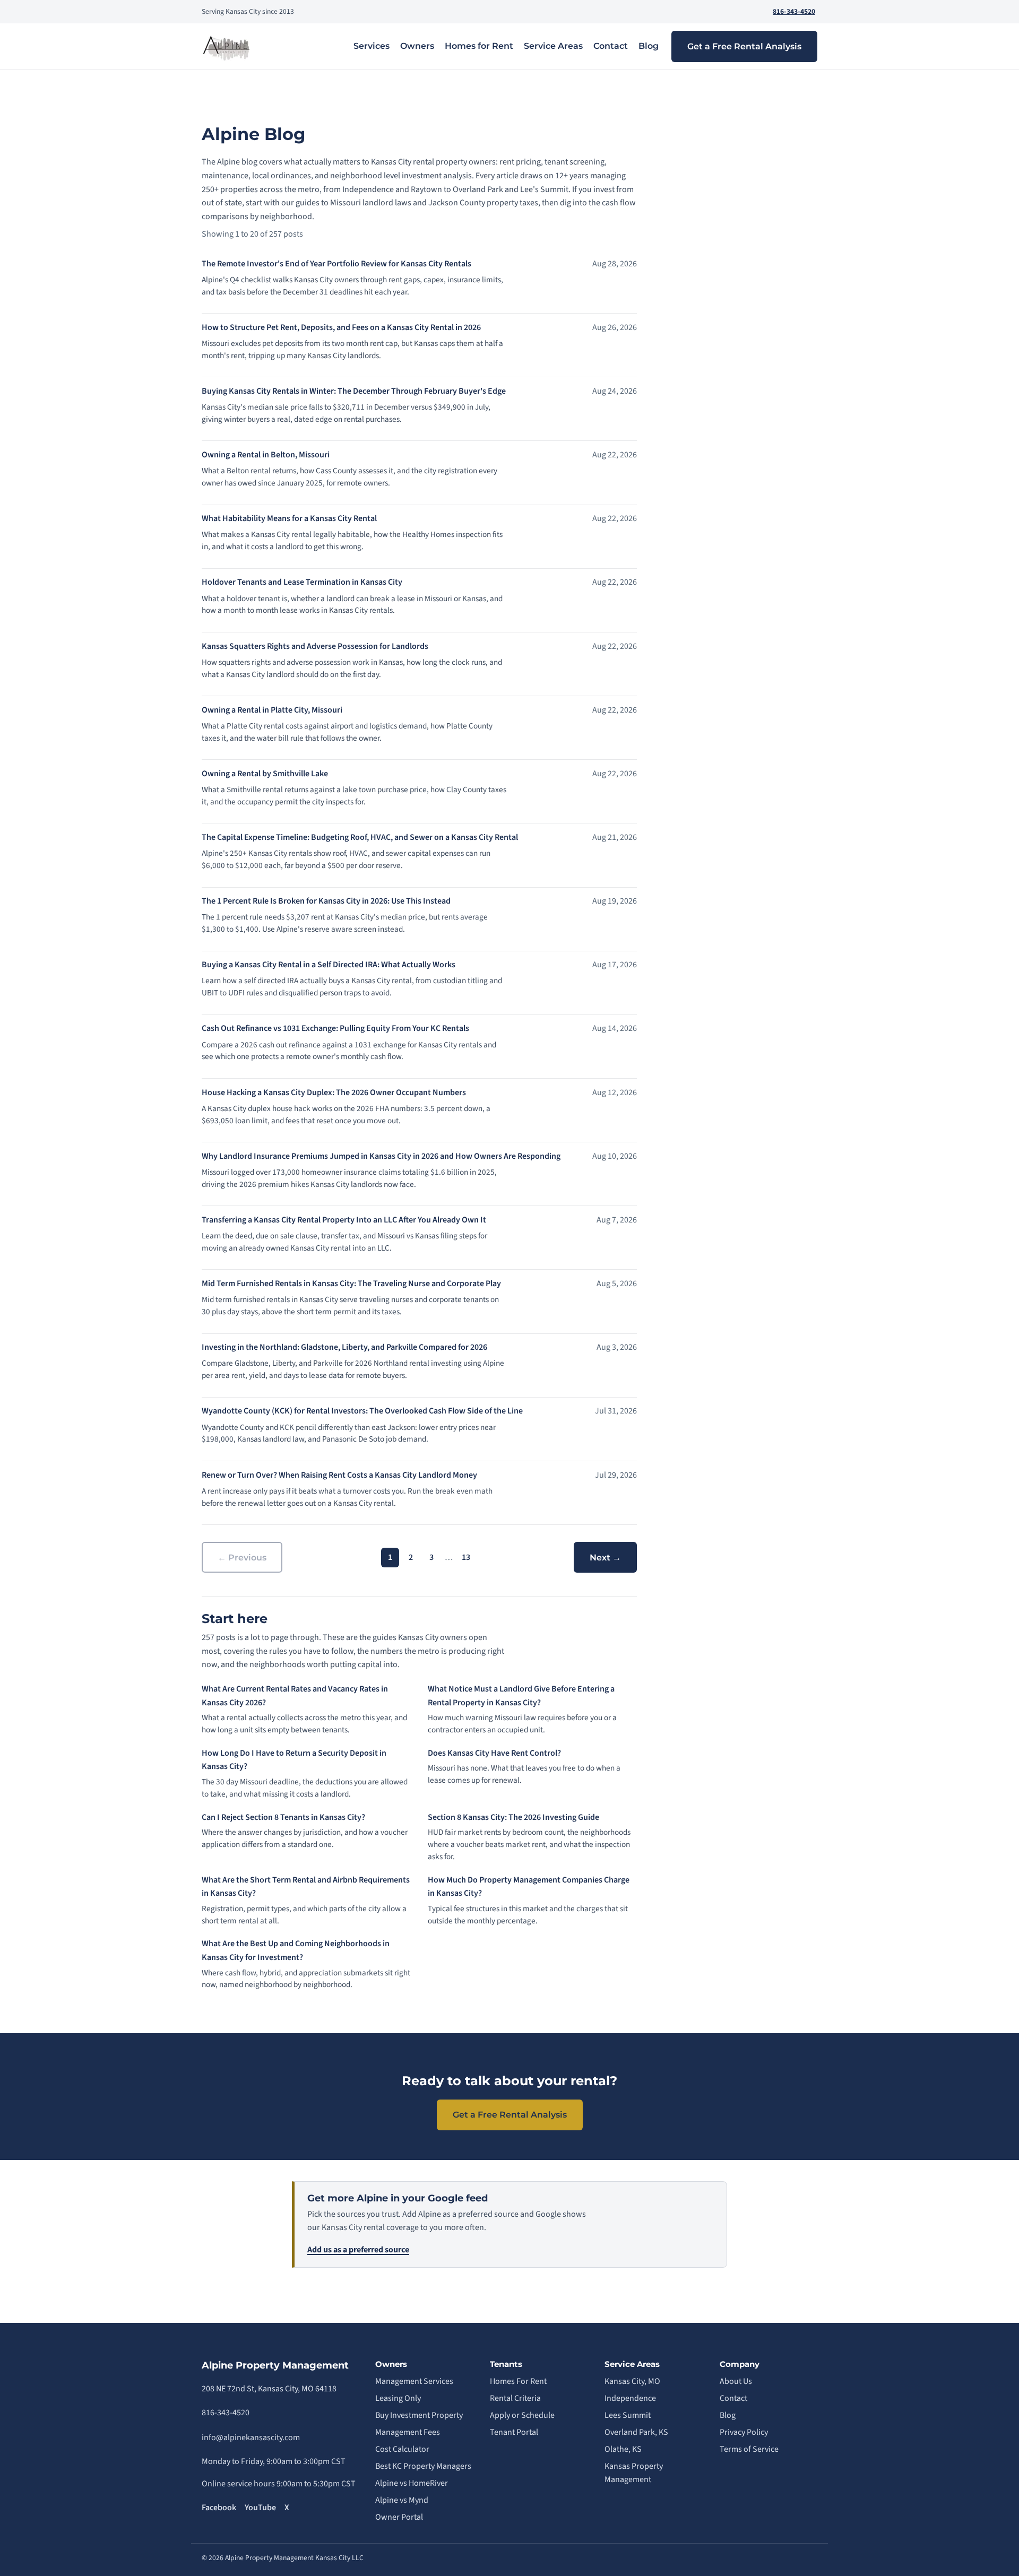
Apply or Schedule (522, 2415)
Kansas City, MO (632, 2381)
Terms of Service (749, 2449)
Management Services (414, 2381)
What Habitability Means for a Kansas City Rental (289, 518)
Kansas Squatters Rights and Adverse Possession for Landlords (315, 646)
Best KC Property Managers (423, 2466)
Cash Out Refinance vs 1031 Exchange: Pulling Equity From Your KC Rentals (335, 1028)
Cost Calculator (402, 2449)
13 (466, 1557)
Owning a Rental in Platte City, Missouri (272, 710)
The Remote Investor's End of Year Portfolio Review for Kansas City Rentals (336, 264)
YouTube (260, 2508)
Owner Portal (399, 2517)
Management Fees (408, 2432)
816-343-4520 (794, 11)
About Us (736, 2381)
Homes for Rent (479, 46)
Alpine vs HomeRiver (412, 2483)
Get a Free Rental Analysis (744, 46)
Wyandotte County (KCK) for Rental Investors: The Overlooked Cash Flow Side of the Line (362, 1411)
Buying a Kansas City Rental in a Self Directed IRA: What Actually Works (329, 965)
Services (372, 46)
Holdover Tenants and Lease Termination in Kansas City (302, 582)
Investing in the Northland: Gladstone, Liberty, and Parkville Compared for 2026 (344, 1347)
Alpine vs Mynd (402, 2500)
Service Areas (553, 46)
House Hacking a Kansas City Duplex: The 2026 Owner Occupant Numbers (334, 1092)
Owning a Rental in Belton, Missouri (266, 455)
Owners (417, 46)
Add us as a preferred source (358, 2250)
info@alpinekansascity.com (251, 2438)
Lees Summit (628, 2415)
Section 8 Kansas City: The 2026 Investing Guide (513, 1817)
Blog (649, 46)
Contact (611, 46)
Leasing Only (398, 2398)
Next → (605, 1558)
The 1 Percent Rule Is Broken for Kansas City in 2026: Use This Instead (326, 901)
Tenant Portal (514, 2432)
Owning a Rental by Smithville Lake (265, 774)
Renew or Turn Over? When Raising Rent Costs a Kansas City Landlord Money (339, 1475)
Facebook (219, 2508)
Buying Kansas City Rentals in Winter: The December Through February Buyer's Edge (354, 391)
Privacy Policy (744, 2432)
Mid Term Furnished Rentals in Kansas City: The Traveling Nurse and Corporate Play (351, 1283)
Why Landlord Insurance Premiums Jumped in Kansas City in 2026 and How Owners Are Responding (381, 1156)
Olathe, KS (623, 2449)
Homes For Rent (518, 2381)
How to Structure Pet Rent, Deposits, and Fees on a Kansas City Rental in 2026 (341, 327)
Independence (630, 2398)
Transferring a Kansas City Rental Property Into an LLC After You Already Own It (344, 1220)
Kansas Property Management (634, 2473)
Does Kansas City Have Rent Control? (494, 1753)
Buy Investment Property (419, 2415)
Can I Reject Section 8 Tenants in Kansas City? (283, 1817)
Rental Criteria (515, 2398)
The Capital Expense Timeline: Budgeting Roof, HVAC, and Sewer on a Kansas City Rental (360, 837)
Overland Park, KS (636, 2432)
